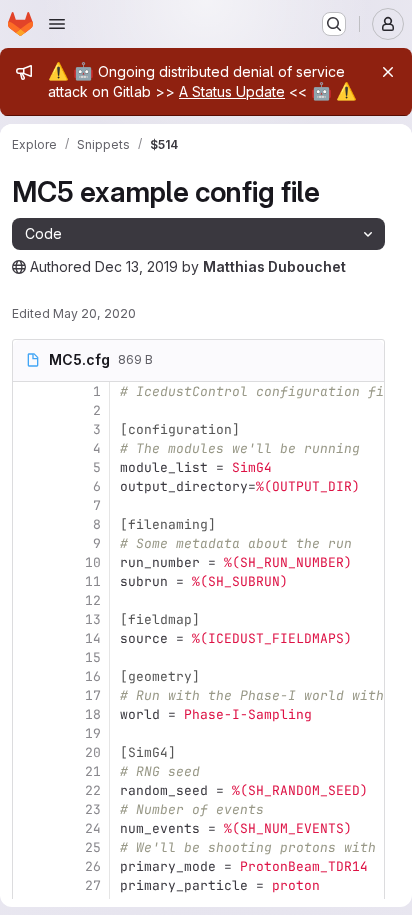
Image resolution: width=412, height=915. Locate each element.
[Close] (388, 72)
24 (93, 828)
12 (93, 600)
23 (93, 809)
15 (93, 657)
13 (93, 619)
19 (93, 733)
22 (93, 790)
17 (93, 695)
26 (93, 866)
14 (93, 638)
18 (93, 714)
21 (93, 771)
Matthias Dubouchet (274, 266)
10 (93, 562)
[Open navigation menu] (57, 24)
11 (93, 581)
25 (93, 847)
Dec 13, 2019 (136, 266)
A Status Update (232, 91)
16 (93, 676)
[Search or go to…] (334, 24)
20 (93, 752)
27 (93, 885)
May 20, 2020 (94, 313)
